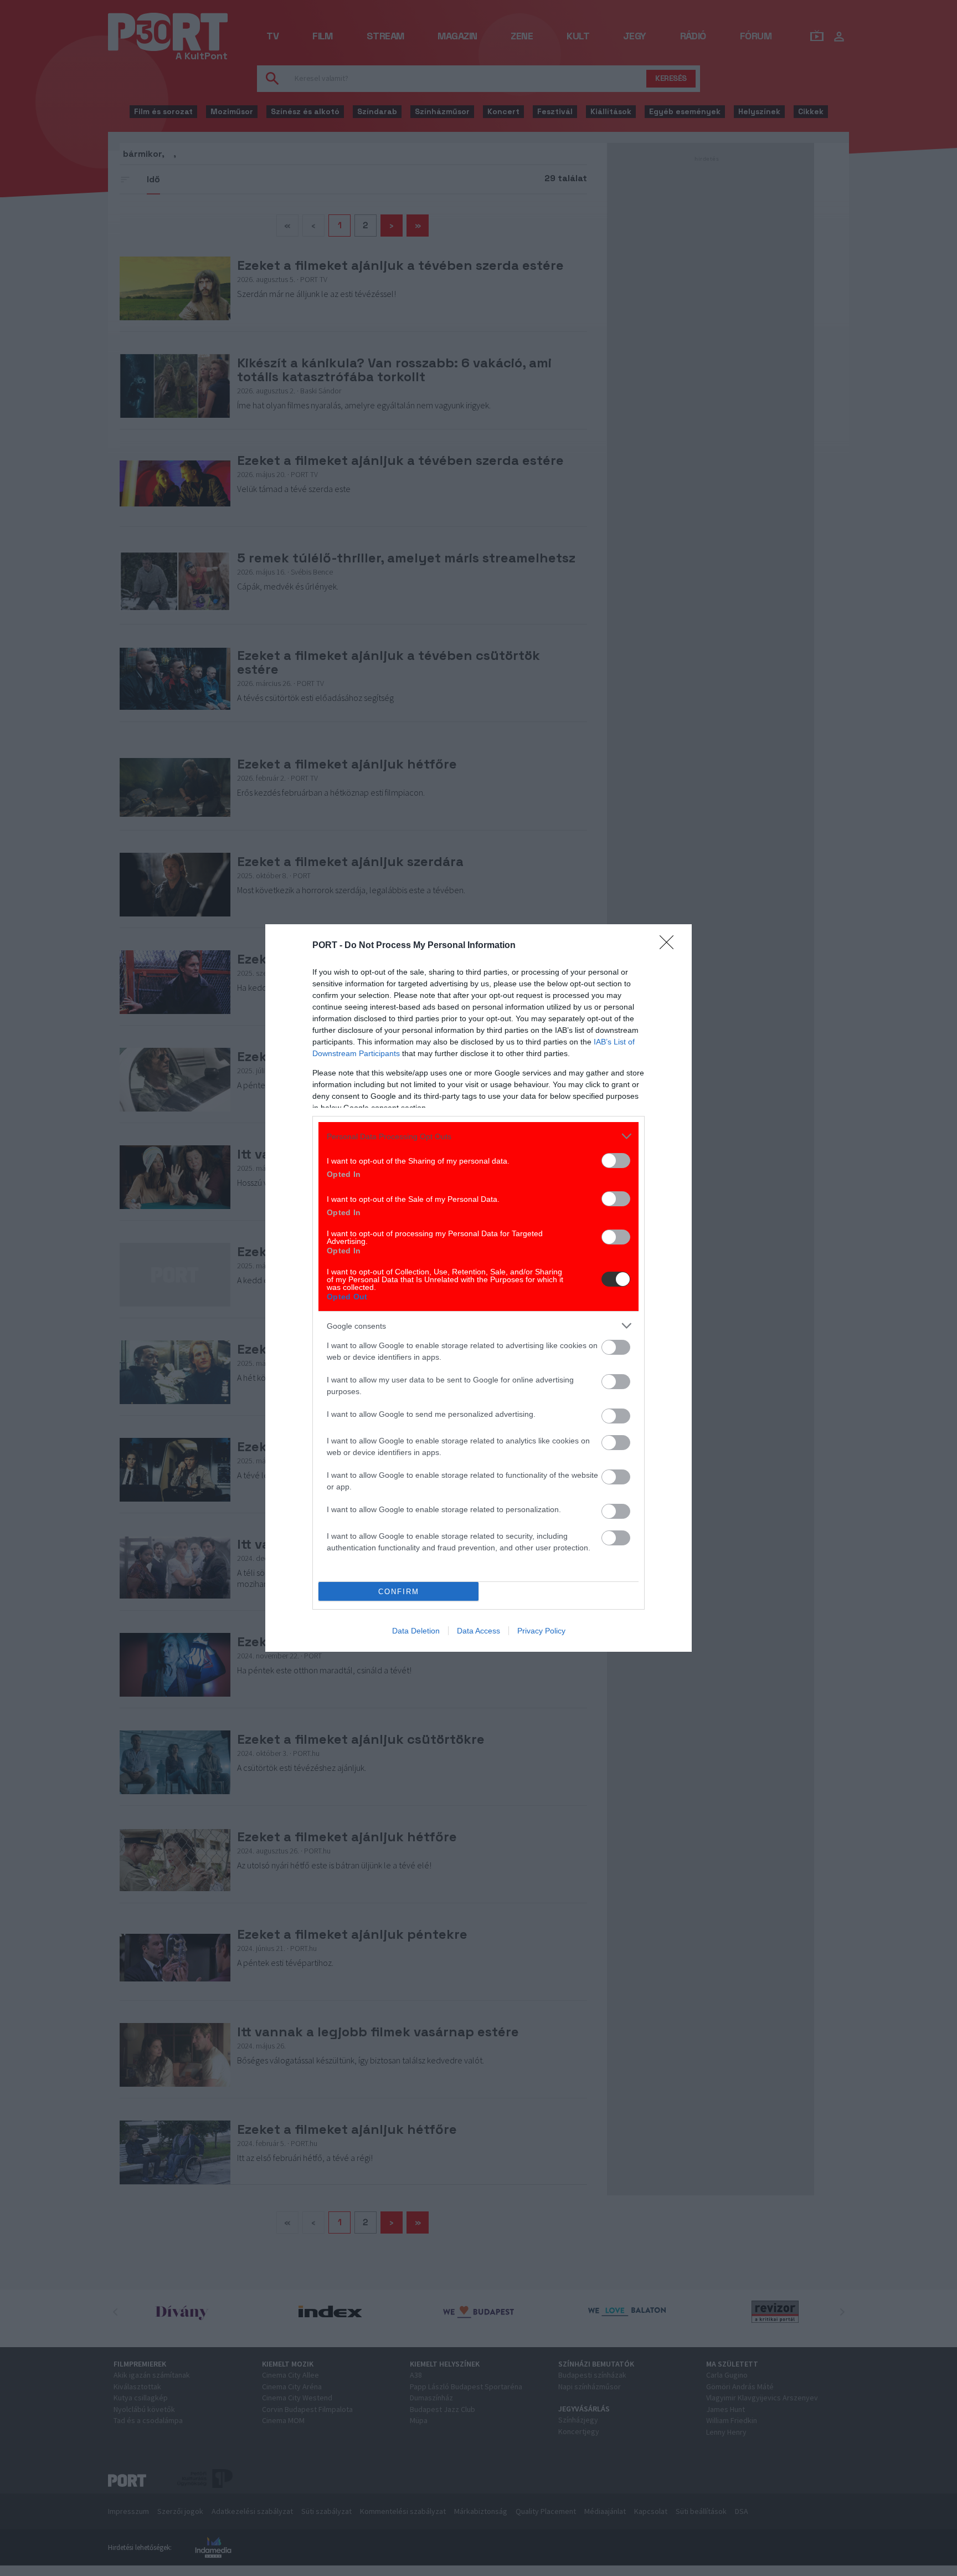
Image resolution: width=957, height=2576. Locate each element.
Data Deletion (416, 1631)
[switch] (616, 1161)
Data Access (478, 1631)
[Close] (670, 946)
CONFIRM (399, 1592)
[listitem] (478, 1136)
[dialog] (478, 1288)
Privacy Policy (541, 1631)
